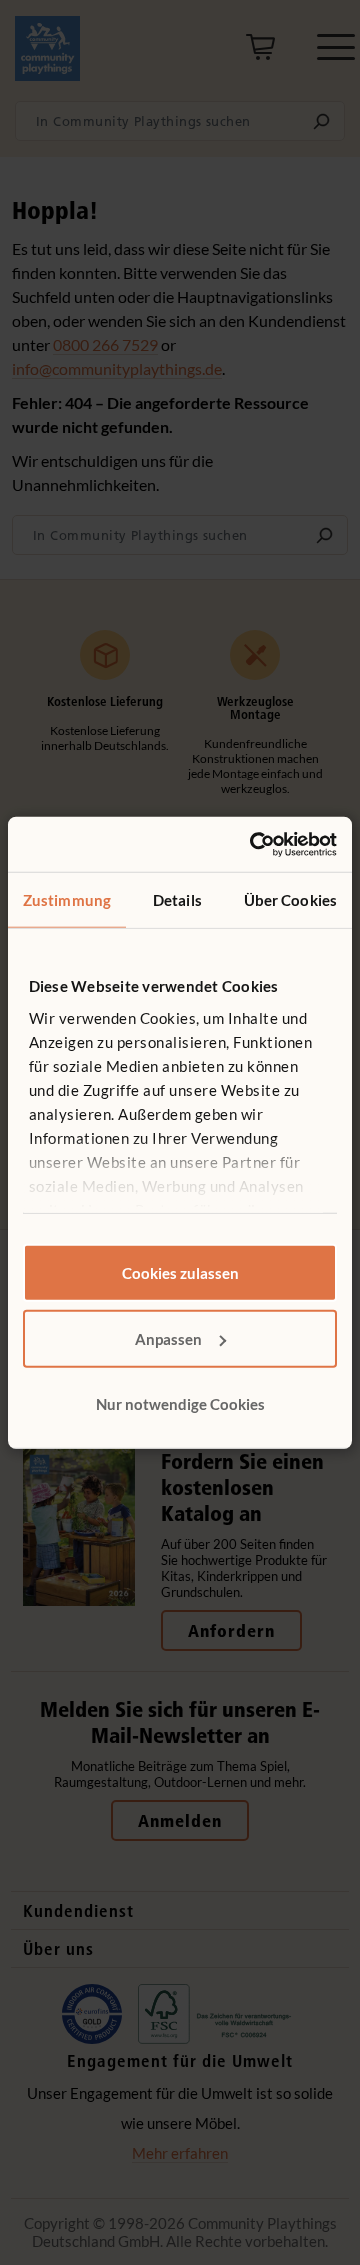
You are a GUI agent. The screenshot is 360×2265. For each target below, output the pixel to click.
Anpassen (168, 1338)
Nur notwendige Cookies (180, 1404)
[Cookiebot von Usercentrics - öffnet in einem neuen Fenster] (254, 844)
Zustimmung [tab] (67, 900)
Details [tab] (177, 900)
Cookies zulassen (180, 1273)
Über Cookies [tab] (290, 900)
